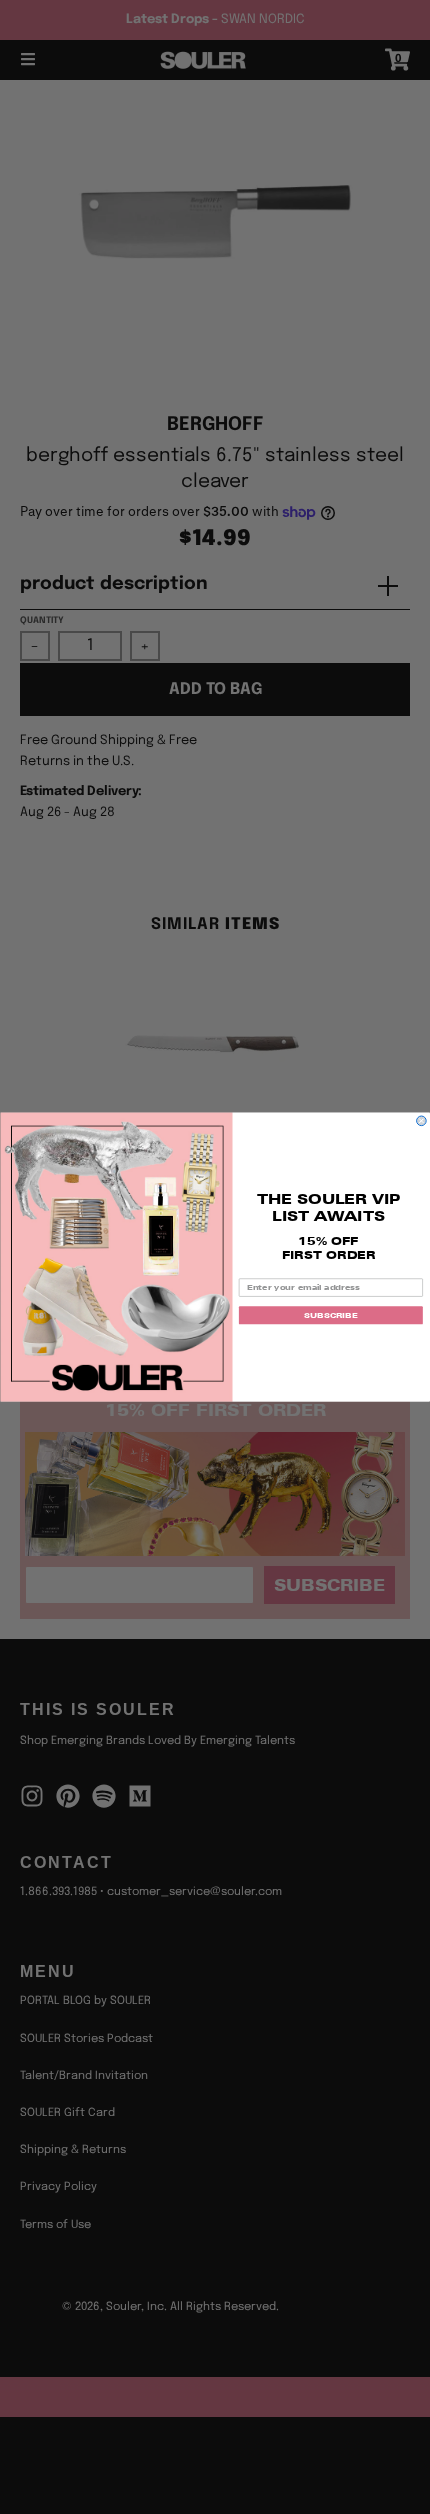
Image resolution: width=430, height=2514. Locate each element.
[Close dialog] (422, 1121)
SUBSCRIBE (330, 1315)
